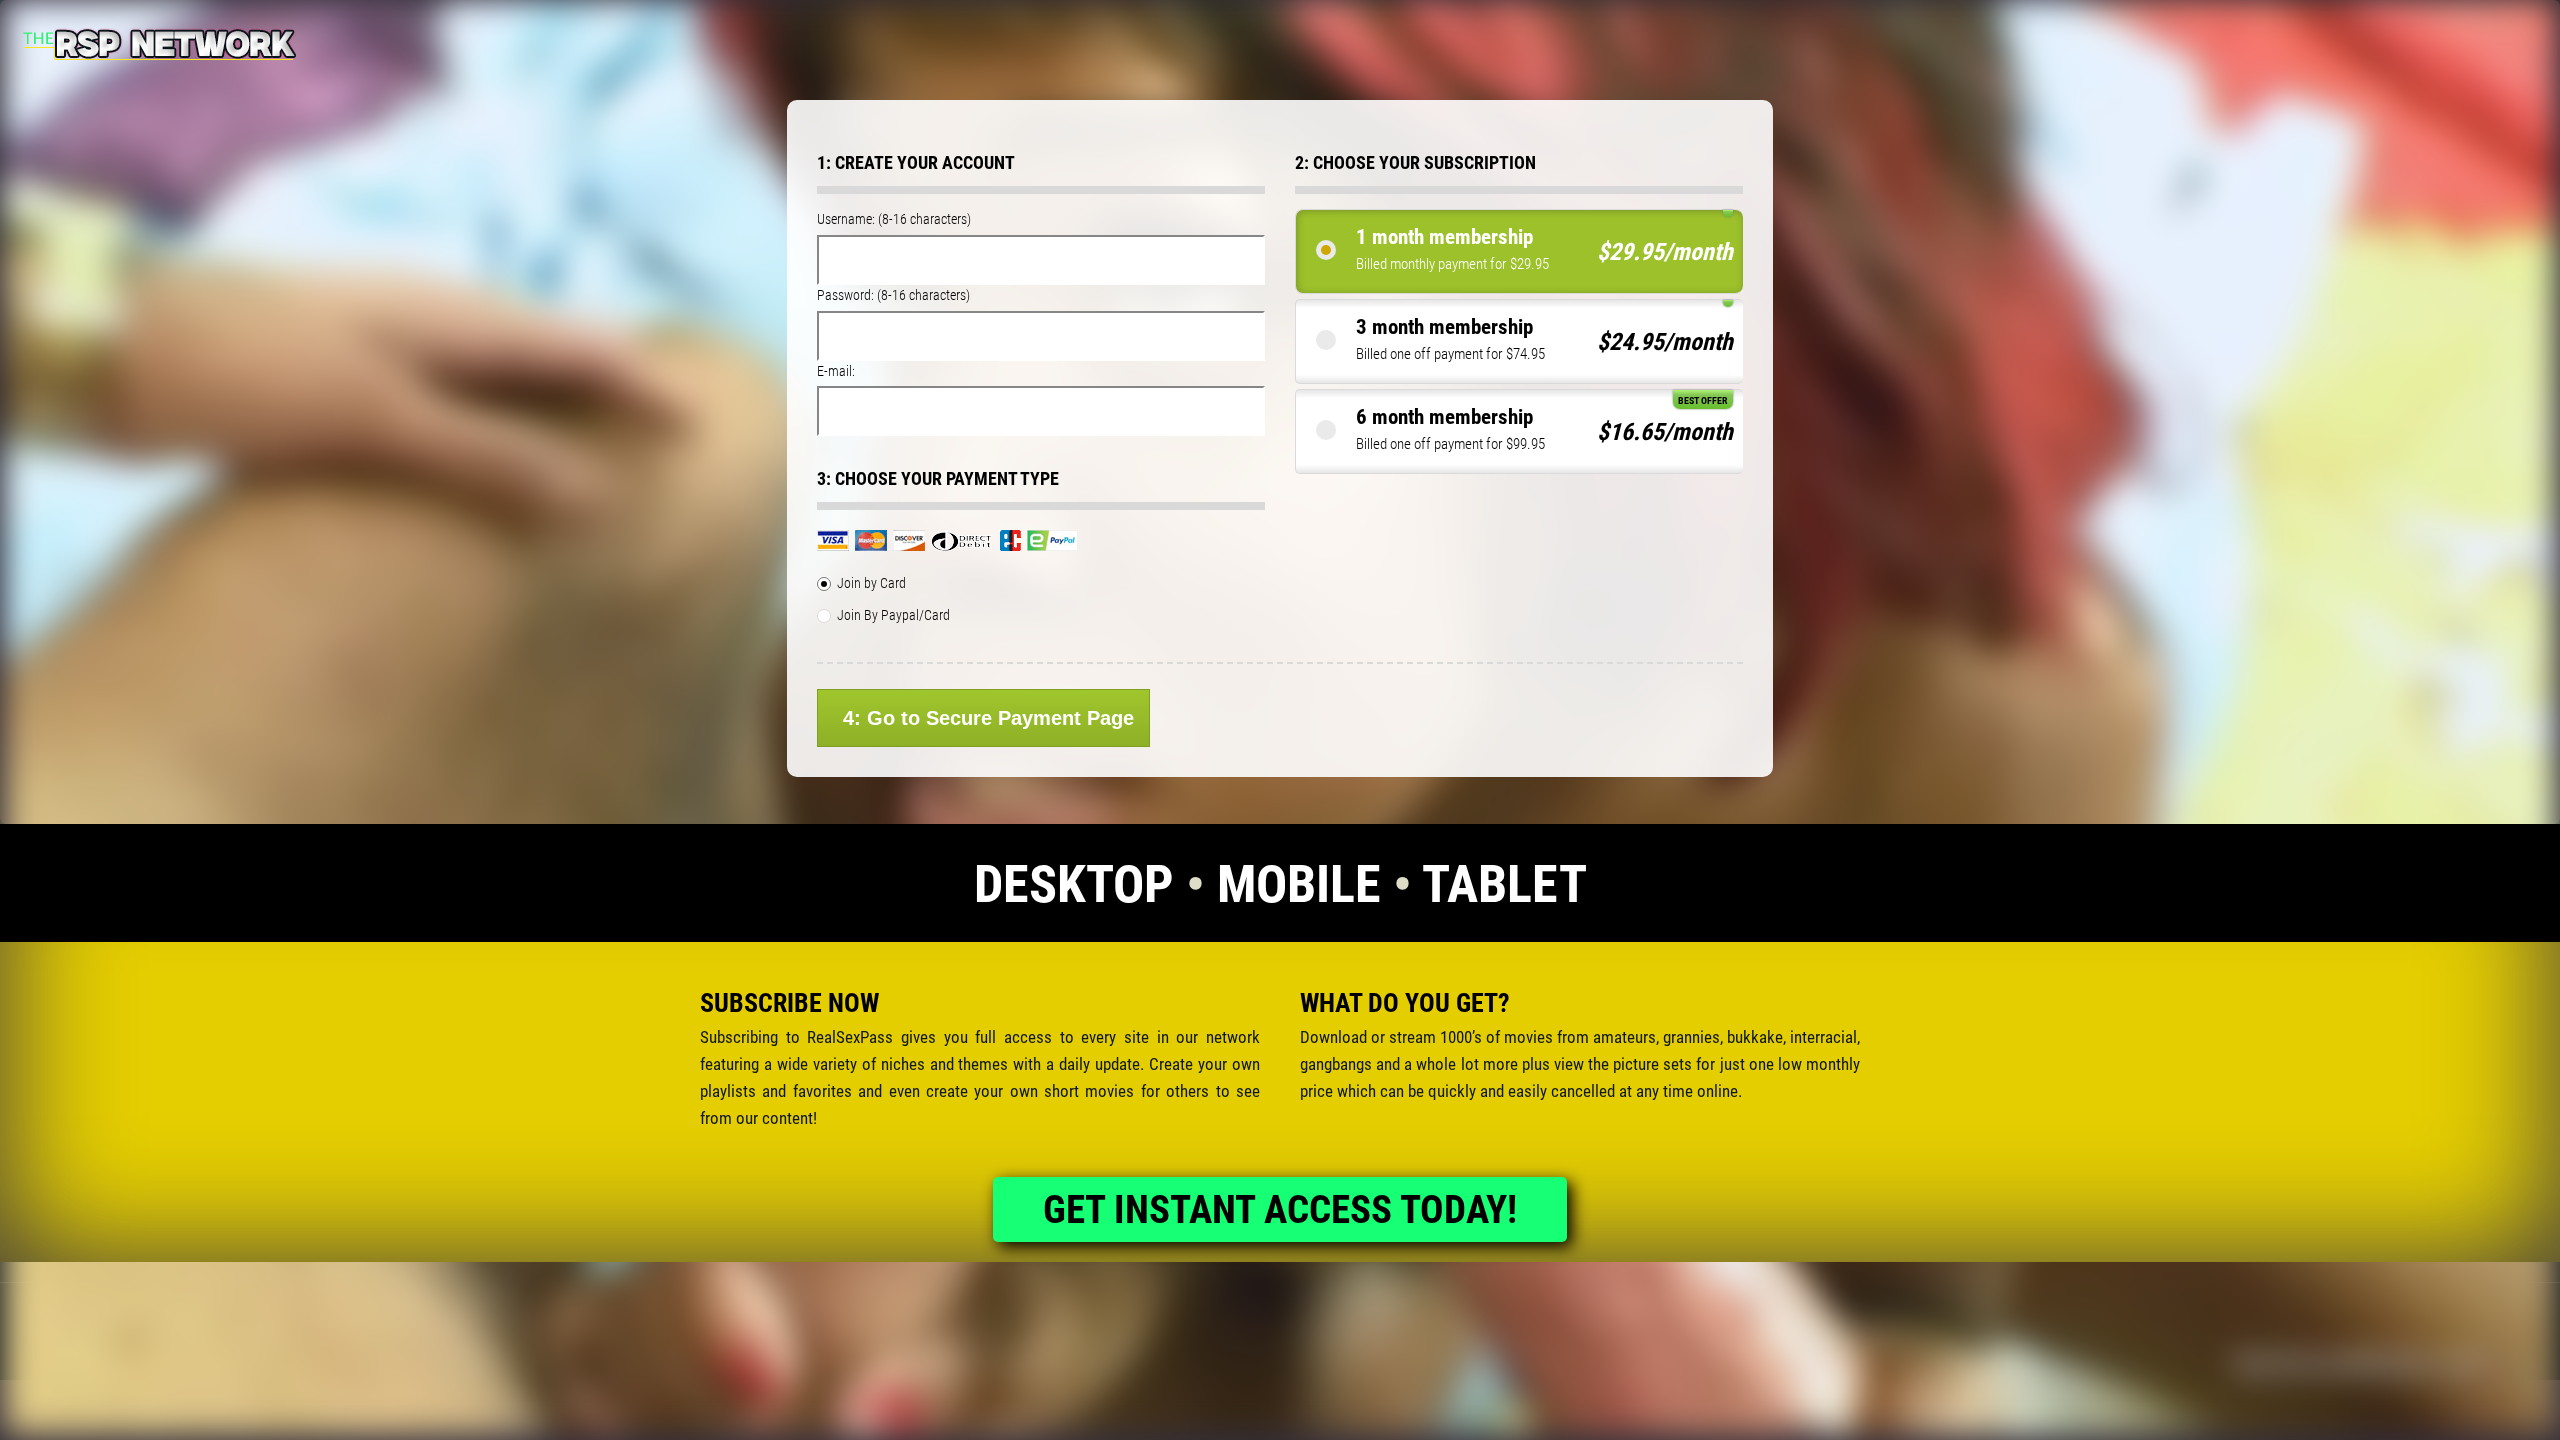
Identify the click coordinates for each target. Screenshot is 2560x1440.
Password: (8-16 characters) (893, 295)
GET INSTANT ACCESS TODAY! (1280, 1210)
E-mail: (836, 371)
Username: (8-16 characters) (894, 219)
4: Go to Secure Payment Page (988, 718)
